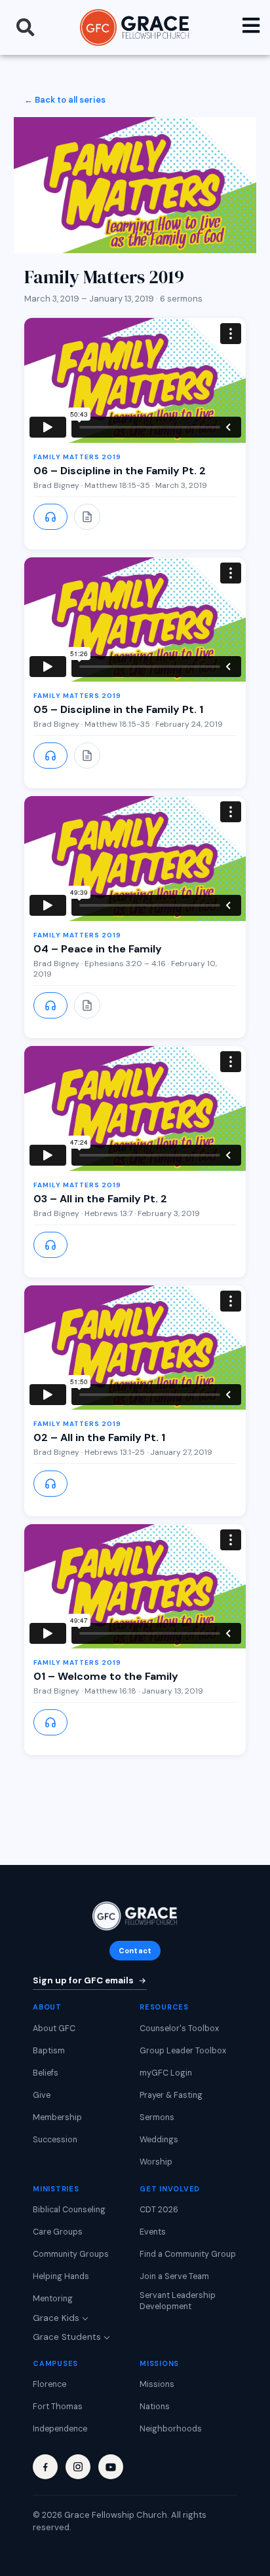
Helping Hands (61, 2276)
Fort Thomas (58, 2407)
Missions (157, 2384)
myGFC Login (166, 2073)
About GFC (54, 2028)
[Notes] (87, 517)
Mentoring (53, 2299)
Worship (156, 2162)
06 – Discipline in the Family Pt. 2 (120, 471)
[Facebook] (45, 2467)
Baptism (49, 2051)
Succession (55, 2140)
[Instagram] (78, 2467)
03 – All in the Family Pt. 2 (100, 1199)
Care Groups (58, 2232)
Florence (49, 2384)
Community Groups (71, 2254)
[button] (26, 27)
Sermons (157, 2117)
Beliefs (46, 2073)
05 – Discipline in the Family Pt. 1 (118, 709)
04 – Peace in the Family (98, 949)
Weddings (159, 2140)
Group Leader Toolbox (183, 2051)
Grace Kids (56, 2318)
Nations (155, 2407)
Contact (135, 1951)
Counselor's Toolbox (179, 2028)
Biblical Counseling (69, 2210)
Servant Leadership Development (178, 2301)
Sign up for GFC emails (83, 1980)
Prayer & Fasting (171, 2095)
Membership (57, 2117)
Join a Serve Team (174, 2276)
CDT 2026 (159, 2210)
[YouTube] (111, 2467)
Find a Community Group (188, 2254)
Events (153, 2232)
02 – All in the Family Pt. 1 (99, 1437)
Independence (60, 2429)
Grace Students (67, 2337)
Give (42, 2095)
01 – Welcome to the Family (106, 1676)
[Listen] (50, 517)
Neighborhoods (171, 2429)
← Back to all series (65, 100)
